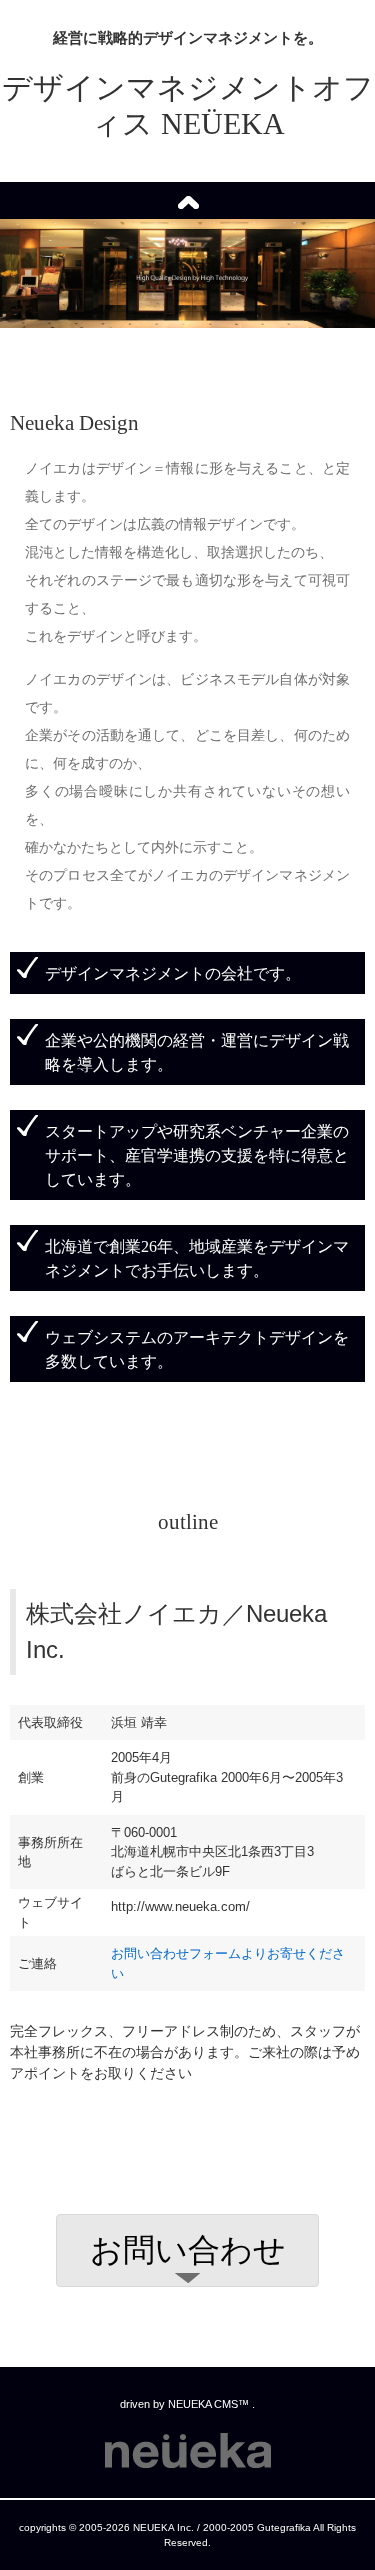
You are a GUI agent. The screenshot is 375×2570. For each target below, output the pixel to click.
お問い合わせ (188, 2250)
